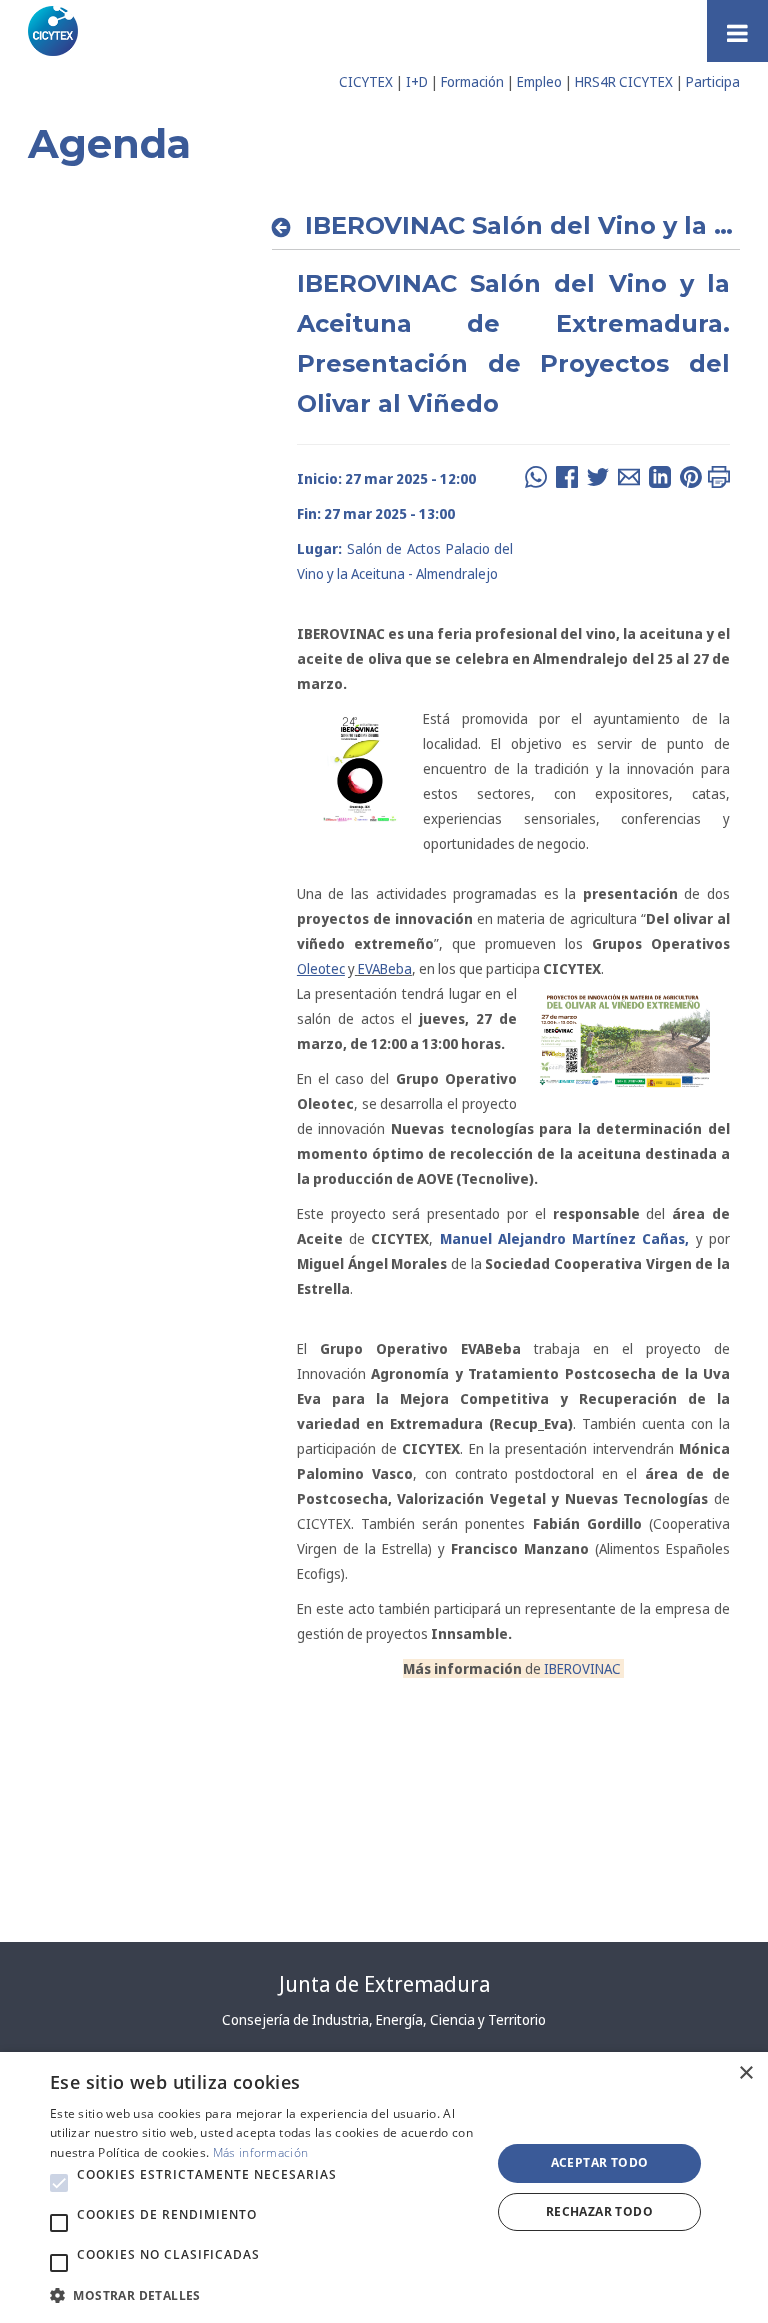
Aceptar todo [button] (600, 2162)
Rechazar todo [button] (599, 2211)
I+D (417, 81)
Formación (472, 81)
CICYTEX (366, 81)
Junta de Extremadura (384, 1984)
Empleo (539, 81)
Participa (713, 81)
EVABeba (385, 968)
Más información (261, 2152)
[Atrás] (286, 227)
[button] (59, 2183)
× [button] (745, 2073)
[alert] (384, 2187)
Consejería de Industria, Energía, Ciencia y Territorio (384, 2019)
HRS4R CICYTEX (624, 81)
